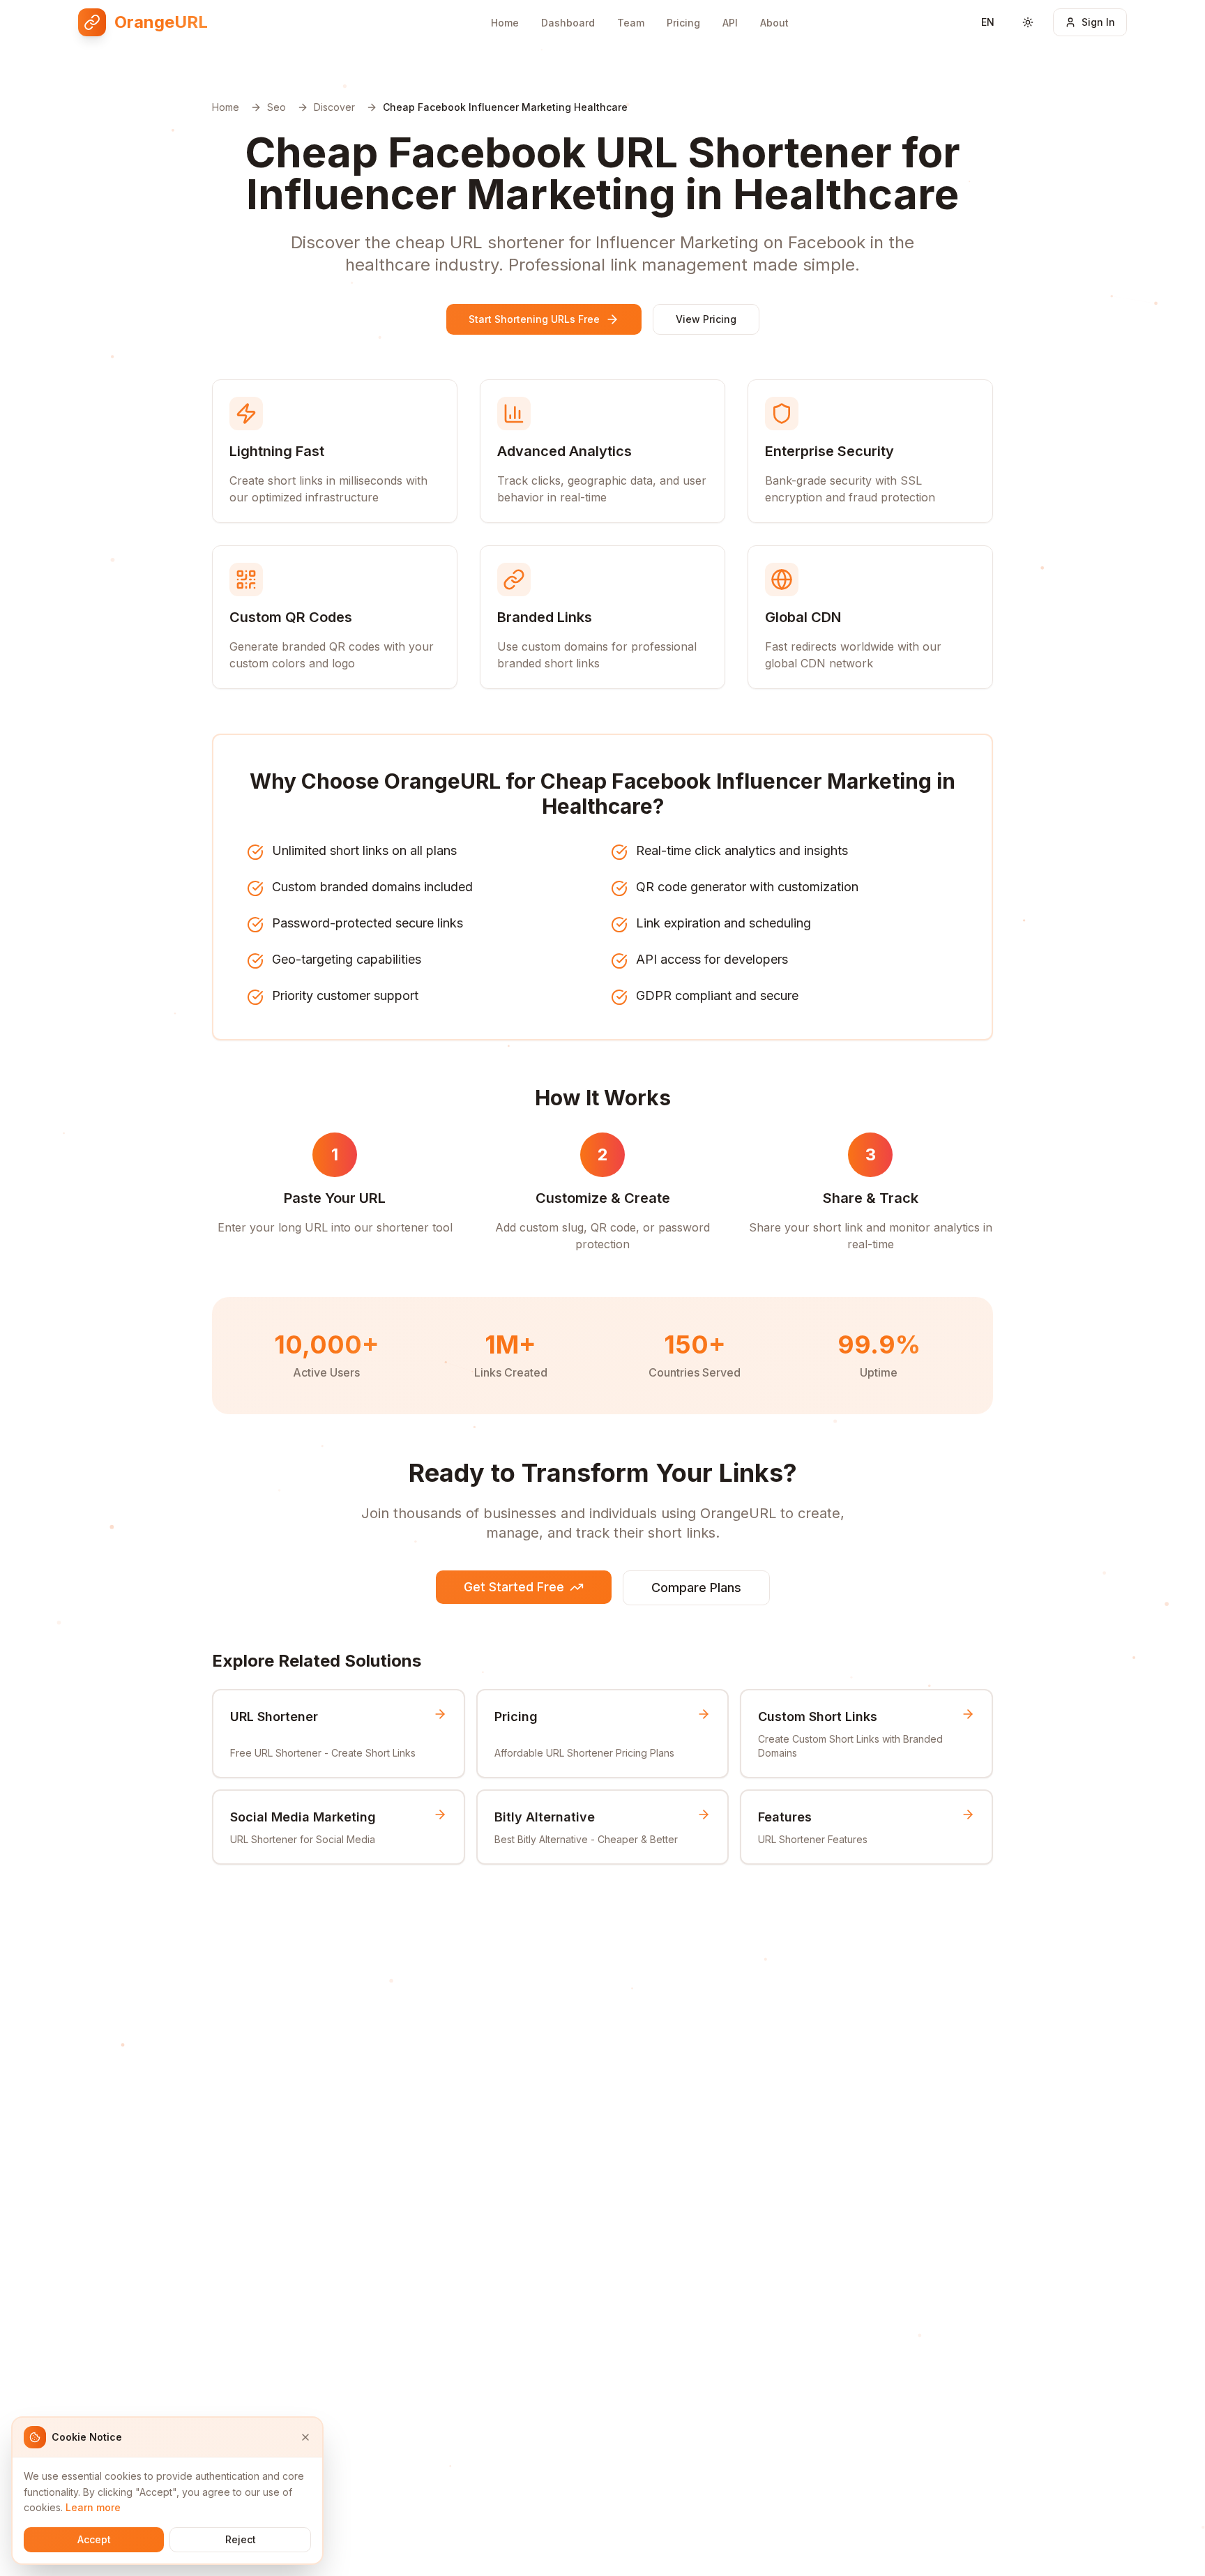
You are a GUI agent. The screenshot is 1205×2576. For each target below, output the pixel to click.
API (730, 23)
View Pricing (706, 319)
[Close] (305, 2437)
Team (631, 23)
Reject (241, 2539)
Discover (334, 107)
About (774, 23)
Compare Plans (696, 1588)
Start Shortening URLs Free (534, 319)
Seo (276, 107)
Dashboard (568, 23)
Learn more (93, 2507)
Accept (94, 2539)
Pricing (683, 23)
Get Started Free (514, 1587)
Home (505, 23)
